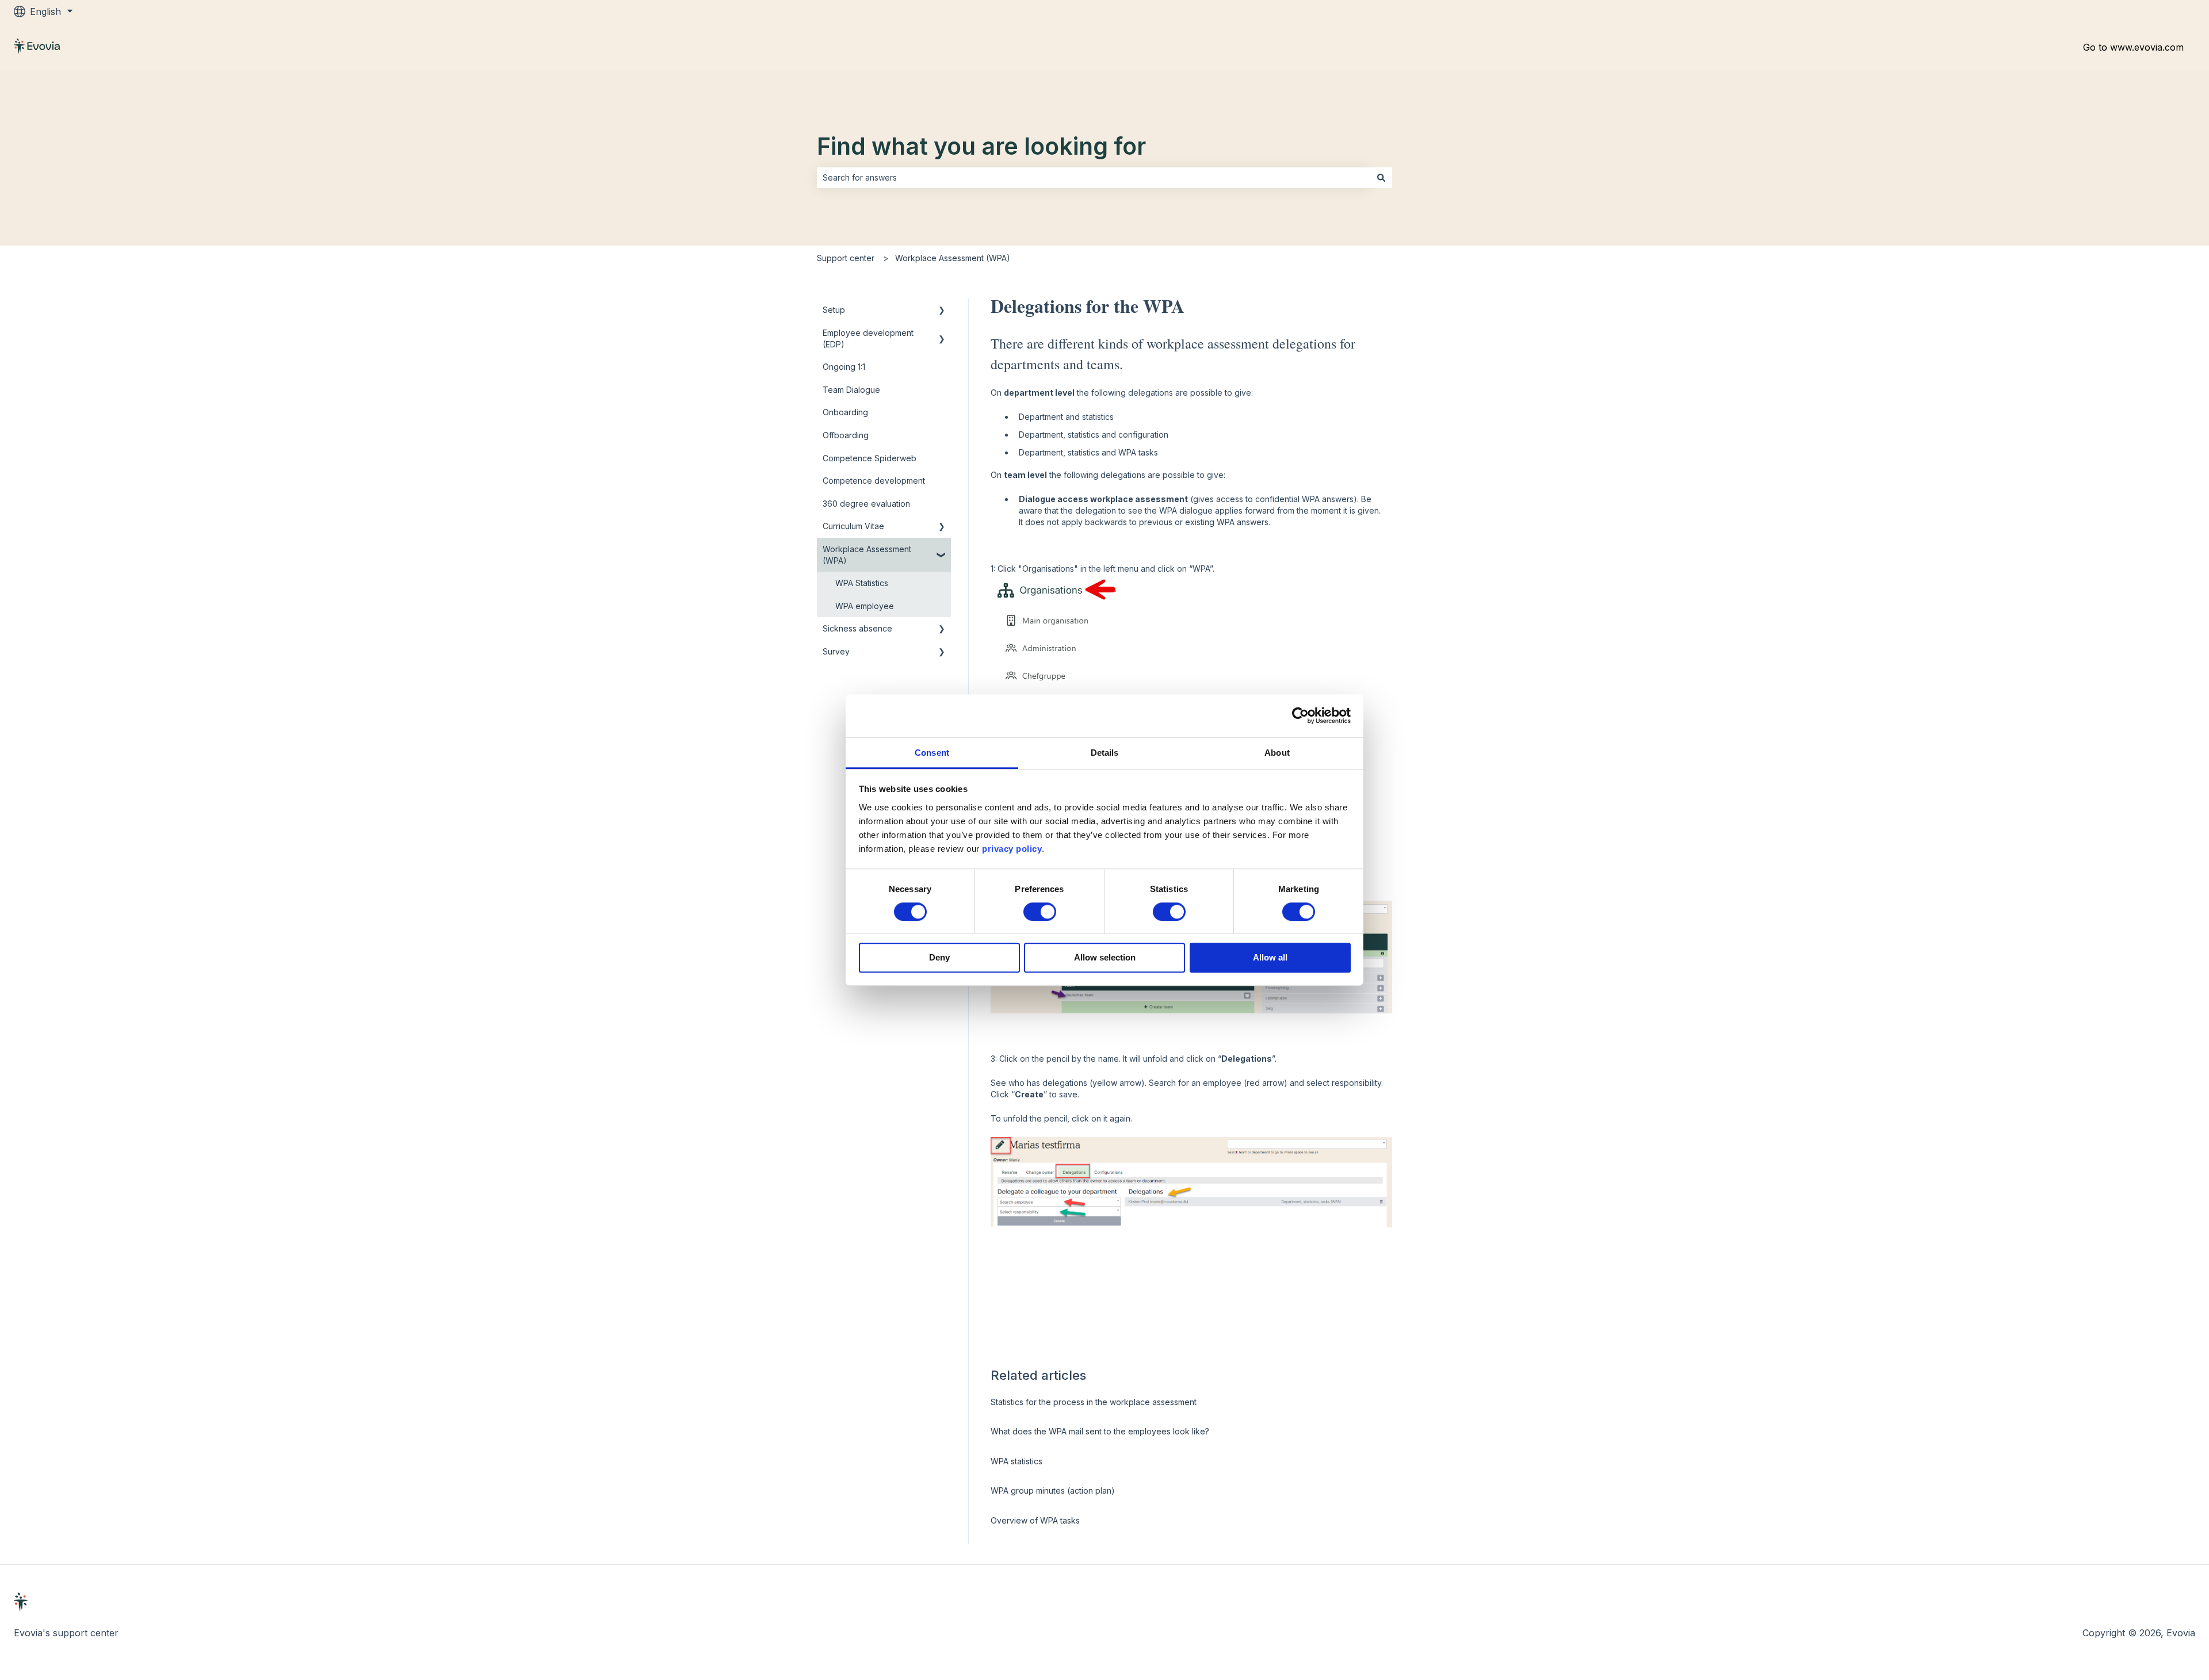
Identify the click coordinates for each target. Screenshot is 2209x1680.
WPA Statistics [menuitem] (862, 583)
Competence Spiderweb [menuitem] (870, 458)
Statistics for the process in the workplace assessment (1094, 1402)
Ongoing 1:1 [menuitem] (844, 367)
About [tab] (1277, 753)
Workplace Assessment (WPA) (953, 258)
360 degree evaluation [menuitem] (866, 504)
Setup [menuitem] (834, 310)
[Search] (1381, 178)
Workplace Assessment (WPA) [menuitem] (867, 555)
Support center (846, 258)
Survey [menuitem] (836, 651)
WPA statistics (1016, 1461)
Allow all (1270, 958)
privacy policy (1012, 849)
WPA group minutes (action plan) (1053, 1490)
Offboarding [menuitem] (846, 435)
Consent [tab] (932, 753)
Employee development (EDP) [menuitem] (868, 338)
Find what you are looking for (981, 146)
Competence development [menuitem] (874, 481)
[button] (942, 311)
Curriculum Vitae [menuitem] (853, 526)
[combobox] (1094, 178)
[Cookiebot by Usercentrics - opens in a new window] (1300, 715)
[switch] (1040, 912)
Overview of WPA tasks (1035, 1520)
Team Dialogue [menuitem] (851, 390)
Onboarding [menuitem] (845, 412)
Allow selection (1105, 958)
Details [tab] (1105, 753)
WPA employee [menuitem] (865, 606)
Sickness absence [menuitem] (857, 628)
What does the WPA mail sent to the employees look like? (1100, 1431)
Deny (939, 958)
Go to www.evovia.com (2133, 47)
